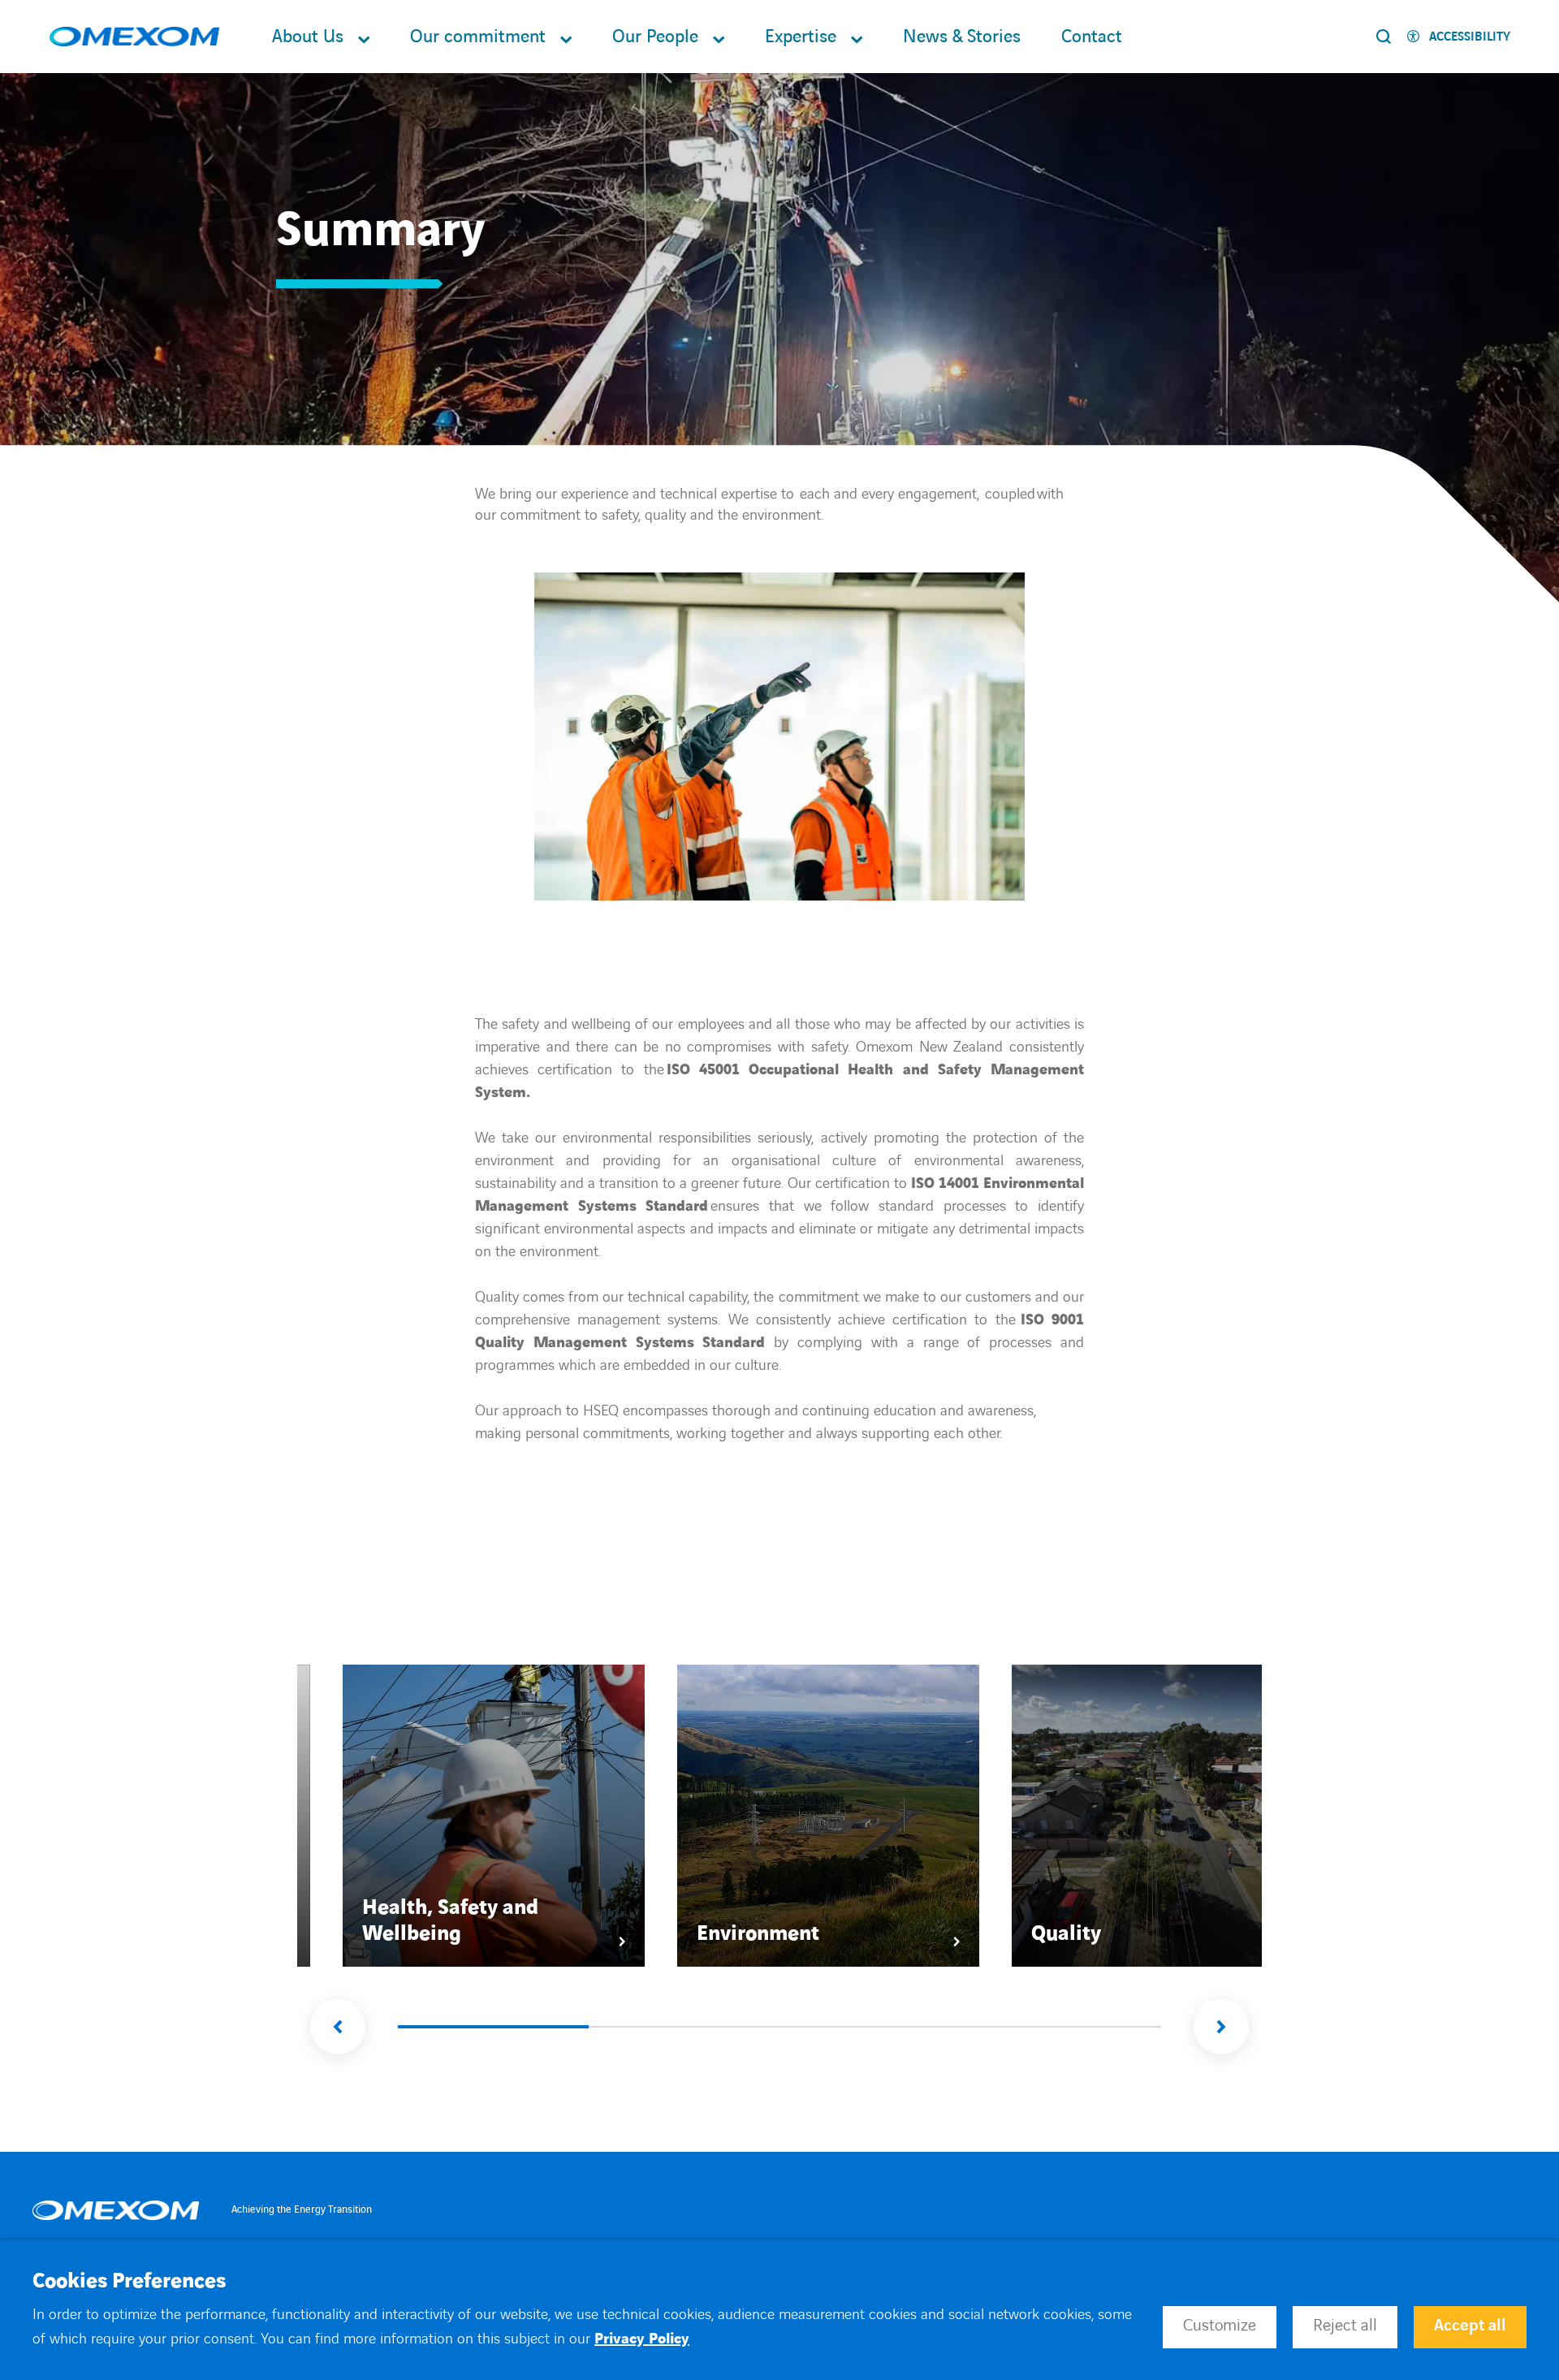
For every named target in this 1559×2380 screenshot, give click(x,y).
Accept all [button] (1470, 2326)
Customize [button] (1220, 2326)
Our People (655, 37)
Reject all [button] (1345, 2326)
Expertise (801, 37)
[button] (338, 2027)
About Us (308, 37)
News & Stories (962, 37)
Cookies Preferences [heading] (129, 2282)
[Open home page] (134, 37)
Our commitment (478, 37)
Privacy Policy (642, 2339)
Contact (1092, 37)
